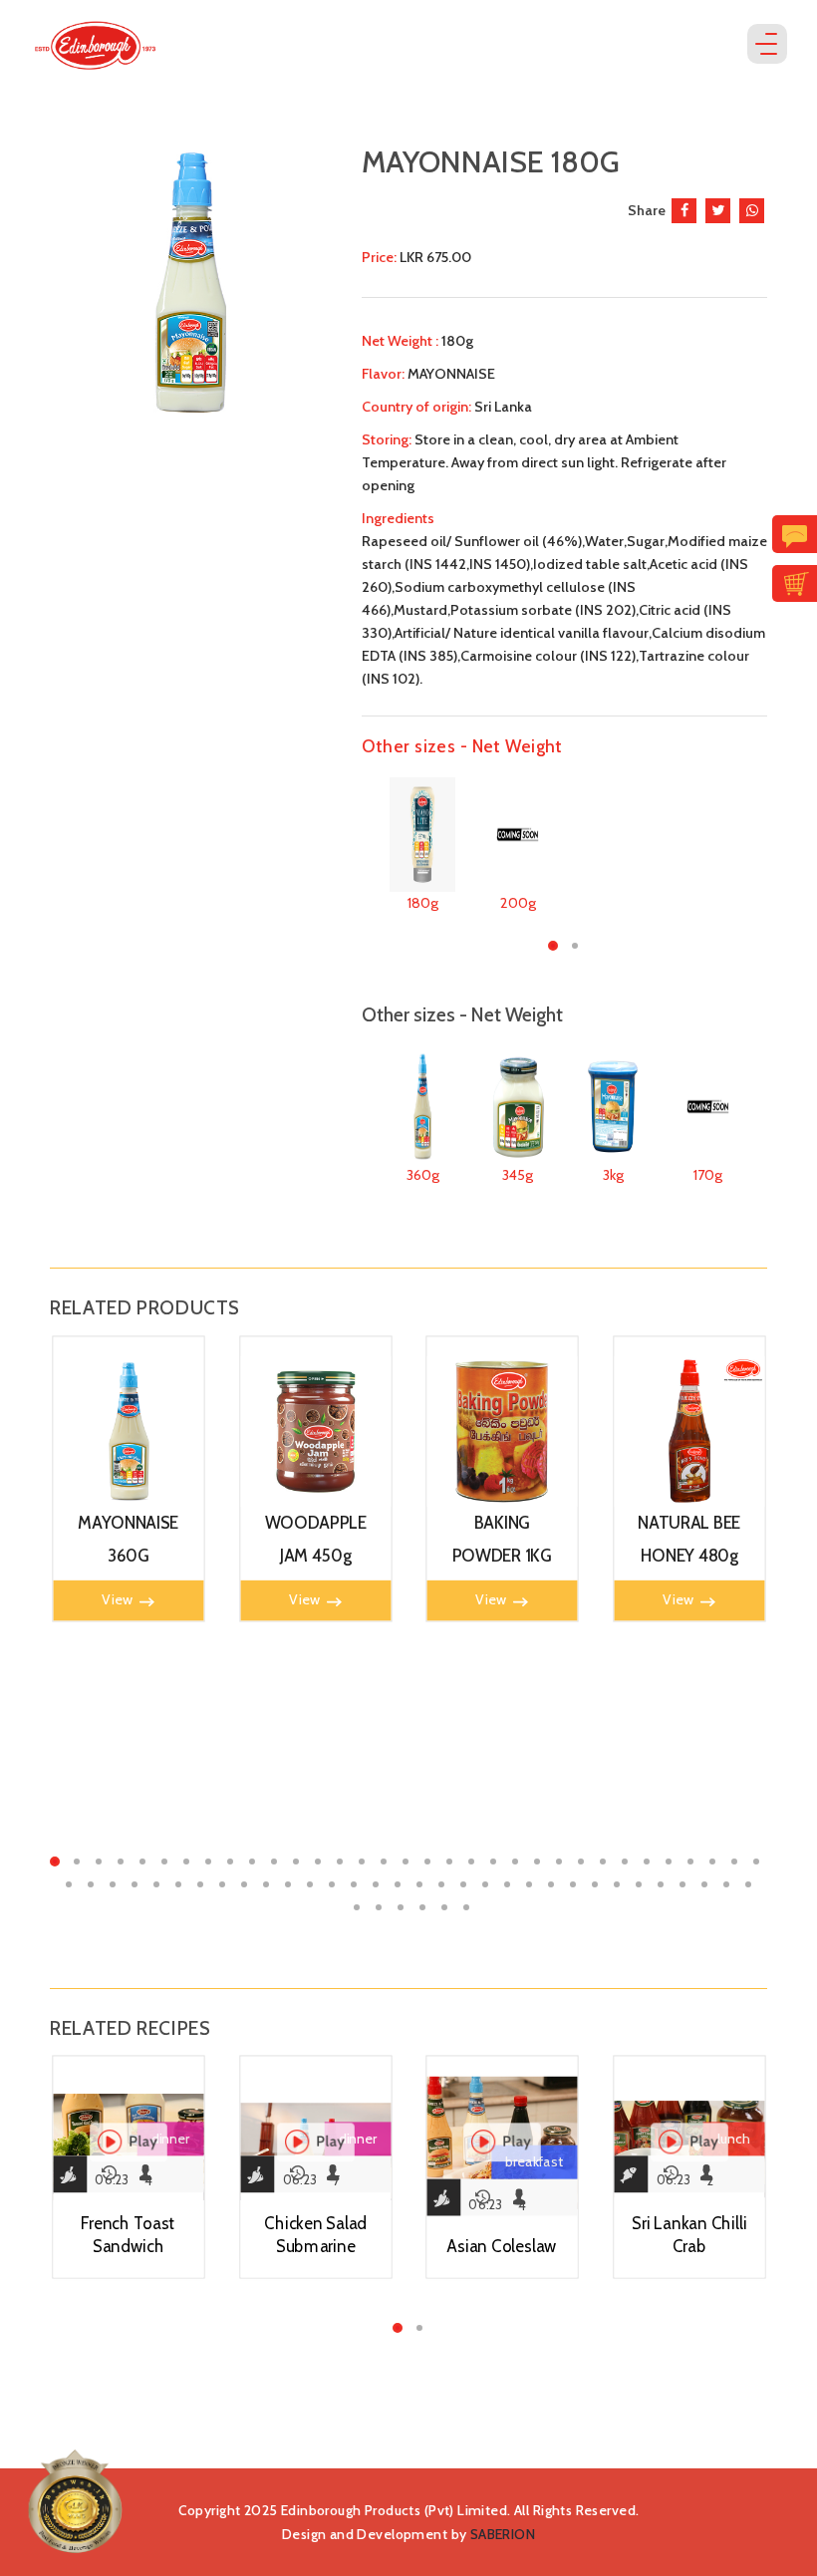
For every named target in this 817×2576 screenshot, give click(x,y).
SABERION (503, 2534)
